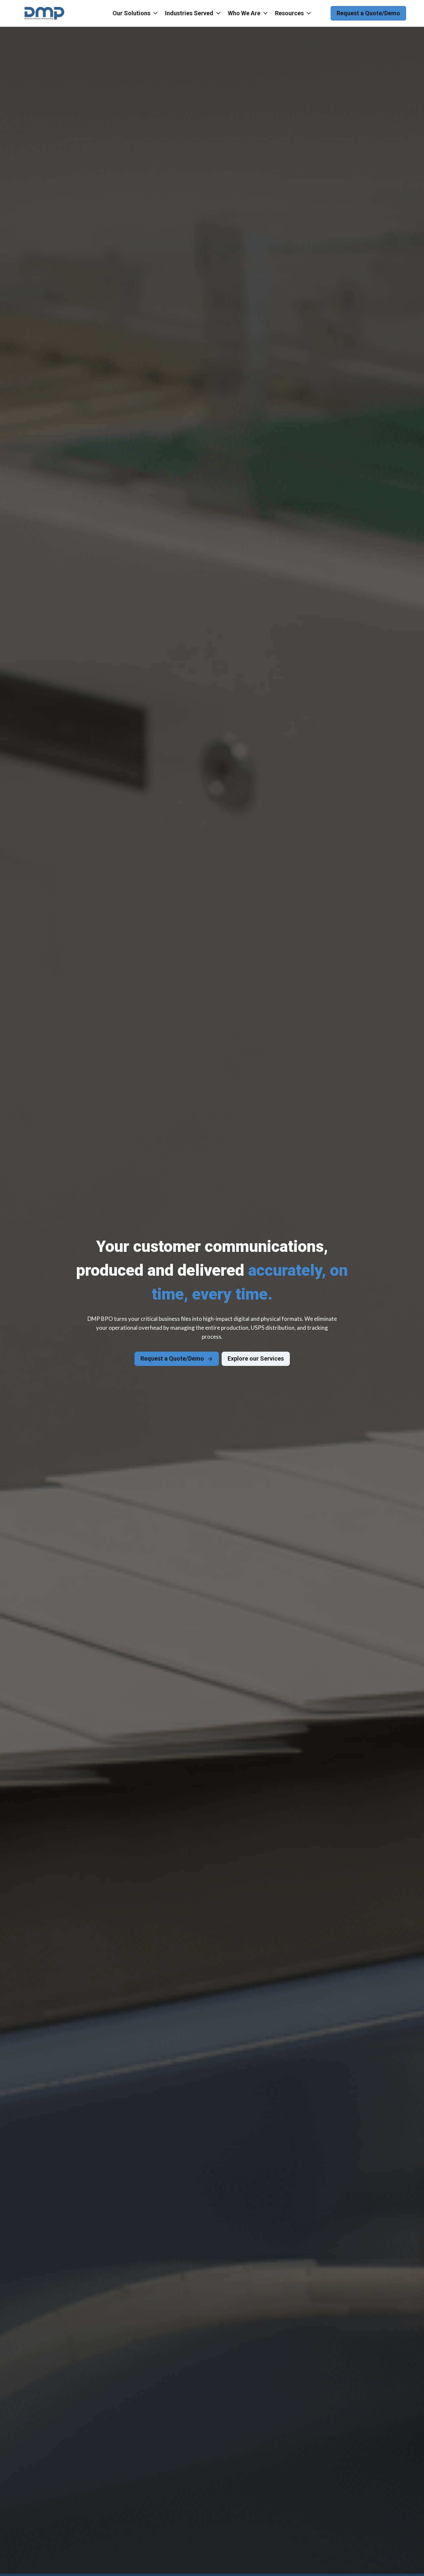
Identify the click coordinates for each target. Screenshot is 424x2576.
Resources (289, 13)
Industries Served (189, 13)
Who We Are (244, 13)
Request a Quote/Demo (368, 13)
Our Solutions (132, 13)
